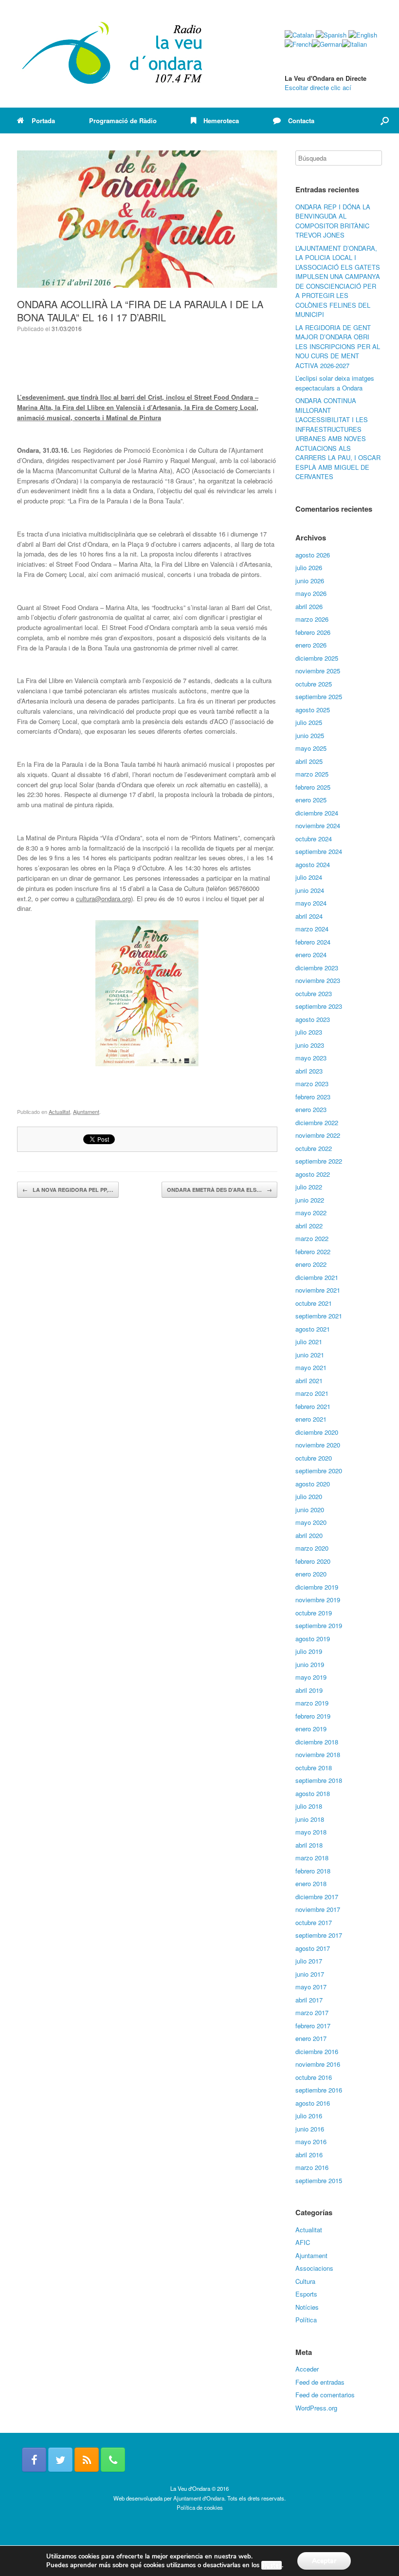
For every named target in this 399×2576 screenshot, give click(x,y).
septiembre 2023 (319, 1006)
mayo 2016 (311, 2141)
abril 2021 (309, 1381)
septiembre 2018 (319, 1780)
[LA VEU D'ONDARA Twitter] (60, 2460)
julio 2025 (309, 722)
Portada (43, 120)
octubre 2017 (314, 1922)
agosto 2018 (313, 1793)
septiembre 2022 (319, 1161)
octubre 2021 (314, 1303)
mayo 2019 (311, 1677)
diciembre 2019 (317, 1587)
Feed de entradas (320, 2382)
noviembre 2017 (318, 1909)
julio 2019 (309, 1651)
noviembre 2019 (318, 1600)
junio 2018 (310, 1819)
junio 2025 (310, 735)
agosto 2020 (313, 1484)
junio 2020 (310, 1510)
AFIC (303, 2242)
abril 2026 (309, 606)
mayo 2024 (311, 903)
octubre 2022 (314, 1148)
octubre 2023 (314, 993)
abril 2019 (309, 1690)
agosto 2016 (313, 2103)
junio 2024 (310, 890)
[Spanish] (331, 35)
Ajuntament (86, 1112)
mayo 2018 (311, 1832)
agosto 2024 (313, 864)
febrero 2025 (313, 787)
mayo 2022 (311, 1213)
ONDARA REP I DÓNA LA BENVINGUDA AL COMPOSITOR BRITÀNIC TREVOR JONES (333, 221)
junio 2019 (310, 1664)
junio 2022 (310, 1200)
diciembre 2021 (317, 1277)
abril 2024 (309, 916)
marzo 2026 (312, 619)
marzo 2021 (312, 1393)
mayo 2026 (311, 593)
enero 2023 (311, 1109)
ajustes (272, 2565)
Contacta (301, 120)
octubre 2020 (314, 1458)
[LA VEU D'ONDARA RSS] (87, 2460)
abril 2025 (309, 761)
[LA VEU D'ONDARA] (113, 54)
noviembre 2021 (318, 1290)
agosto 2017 (313, 1948)
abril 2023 (309, 1071)
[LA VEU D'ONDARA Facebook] (34, 2460)
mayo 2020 (311, 1522)
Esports (306, 2294)
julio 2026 (309, 567)
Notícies (307, 2307)
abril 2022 (309, 1226)
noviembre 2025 (318, 671)
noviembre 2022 (318, 1135)
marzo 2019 (312, 1703)
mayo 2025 (311, 748)
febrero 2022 (313, 1251)
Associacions (314, 2268)
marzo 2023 (312, 1084)
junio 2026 (310, 581)
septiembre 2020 (319, 1471)
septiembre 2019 (319, 1625)
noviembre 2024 (318, 825)
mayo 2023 (311, 1058)
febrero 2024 (313, 942)
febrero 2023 (313, 1097)
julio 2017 (309, 1961)
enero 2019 (311, 1729)
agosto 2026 (313, 555)
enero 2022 (311, 1264)
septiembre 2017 (319, 1935)
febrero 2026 (313, 632)
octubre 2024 (314, 839)
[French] (298, 44)
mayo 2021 (311, 1367)
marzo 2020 (312, 1548)
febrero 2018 (313, 1871)
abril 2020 (309, 1535)
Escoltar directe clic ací (318, 87)
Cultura (305, 2281)
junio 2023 (310, 1045)
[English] (363, 35)
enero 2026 (311, 645)
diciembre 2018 (317, 1742)
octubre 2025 (314, 684)
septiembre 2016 (319, 2090)
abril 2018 (309, 1845)
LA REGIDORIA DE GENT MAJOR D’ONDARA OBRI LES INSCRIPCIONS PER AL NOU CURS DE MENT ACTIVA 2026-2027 (338, 346)
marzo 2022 (312, 1238)
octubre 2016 (314, 2077)
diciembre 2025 (317, 658)
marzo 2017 (312, 2012)
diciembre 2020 (317, 1432)
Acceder (307, 2369)
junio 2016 (310, 2129)
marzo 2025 (312, 774)
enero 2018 (311, 1883)
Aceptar (324, 2561)
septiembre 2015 (319, 2180)
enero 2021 (311, 1419)
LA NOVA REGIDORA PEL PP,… (68, 1190)
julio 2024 (309, 877)
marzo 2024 (312, 929)
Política (306, 2320)
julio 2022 (309, 1187)
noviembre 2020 (318, 1445)
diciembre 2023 (317, 968)
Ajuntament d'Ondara (199, 2498)
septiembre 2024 (319, 851)
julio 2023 (309, 1032)
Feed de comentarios (325, 2395)
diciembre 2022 (317, 1122)
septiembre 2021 (319, 1316)
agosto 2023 (313, 1019)
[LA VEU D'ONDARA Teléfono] (113, 2460)
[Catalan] (299, 35)
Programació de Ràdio (123, 120)
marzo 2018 (312, 1858)
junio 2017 (310, 1974)
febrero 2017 (313, 2026)
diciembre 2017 (317, 1897)
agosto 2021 (313, 1329)
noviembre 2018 (318, 1754)
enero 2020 (311, 1574)
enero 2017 (311, 2038)
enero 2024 (311, 954)
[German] (327, 44)
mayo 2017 (311, 1987)
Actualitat (59, 1112)
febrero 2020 (313, 1561)
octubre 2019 (314, 1613)
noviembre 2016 (318, 2064)
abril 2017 (309, 2000)
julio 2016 (309, 2116)
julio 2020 (309, 1496)
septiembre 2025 (319, 696)
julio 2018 (309, 1806)
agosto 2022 (313, 1174)
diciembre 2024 (317, 813)
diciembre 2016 (317, 2051)
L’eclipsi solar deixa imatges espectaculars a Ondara (335, 383)
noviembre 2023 (318, 980)
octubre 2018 (314, 1768)
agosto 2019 (313, 1639)
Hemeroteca (221, 120)
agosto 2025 (313, 710)
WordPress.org (316, 2408)
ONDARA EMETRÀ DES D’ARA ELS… (219, 1190)
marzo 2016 (312, 2167)
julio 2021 (309, 1342)
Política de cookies (200, 2507)
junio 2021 (310, 1355)
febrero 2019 (313, 1716)
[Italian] (354, 44)
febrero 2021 (313, 1406)
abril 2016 (309, 2155)
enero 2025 (311, 800)
